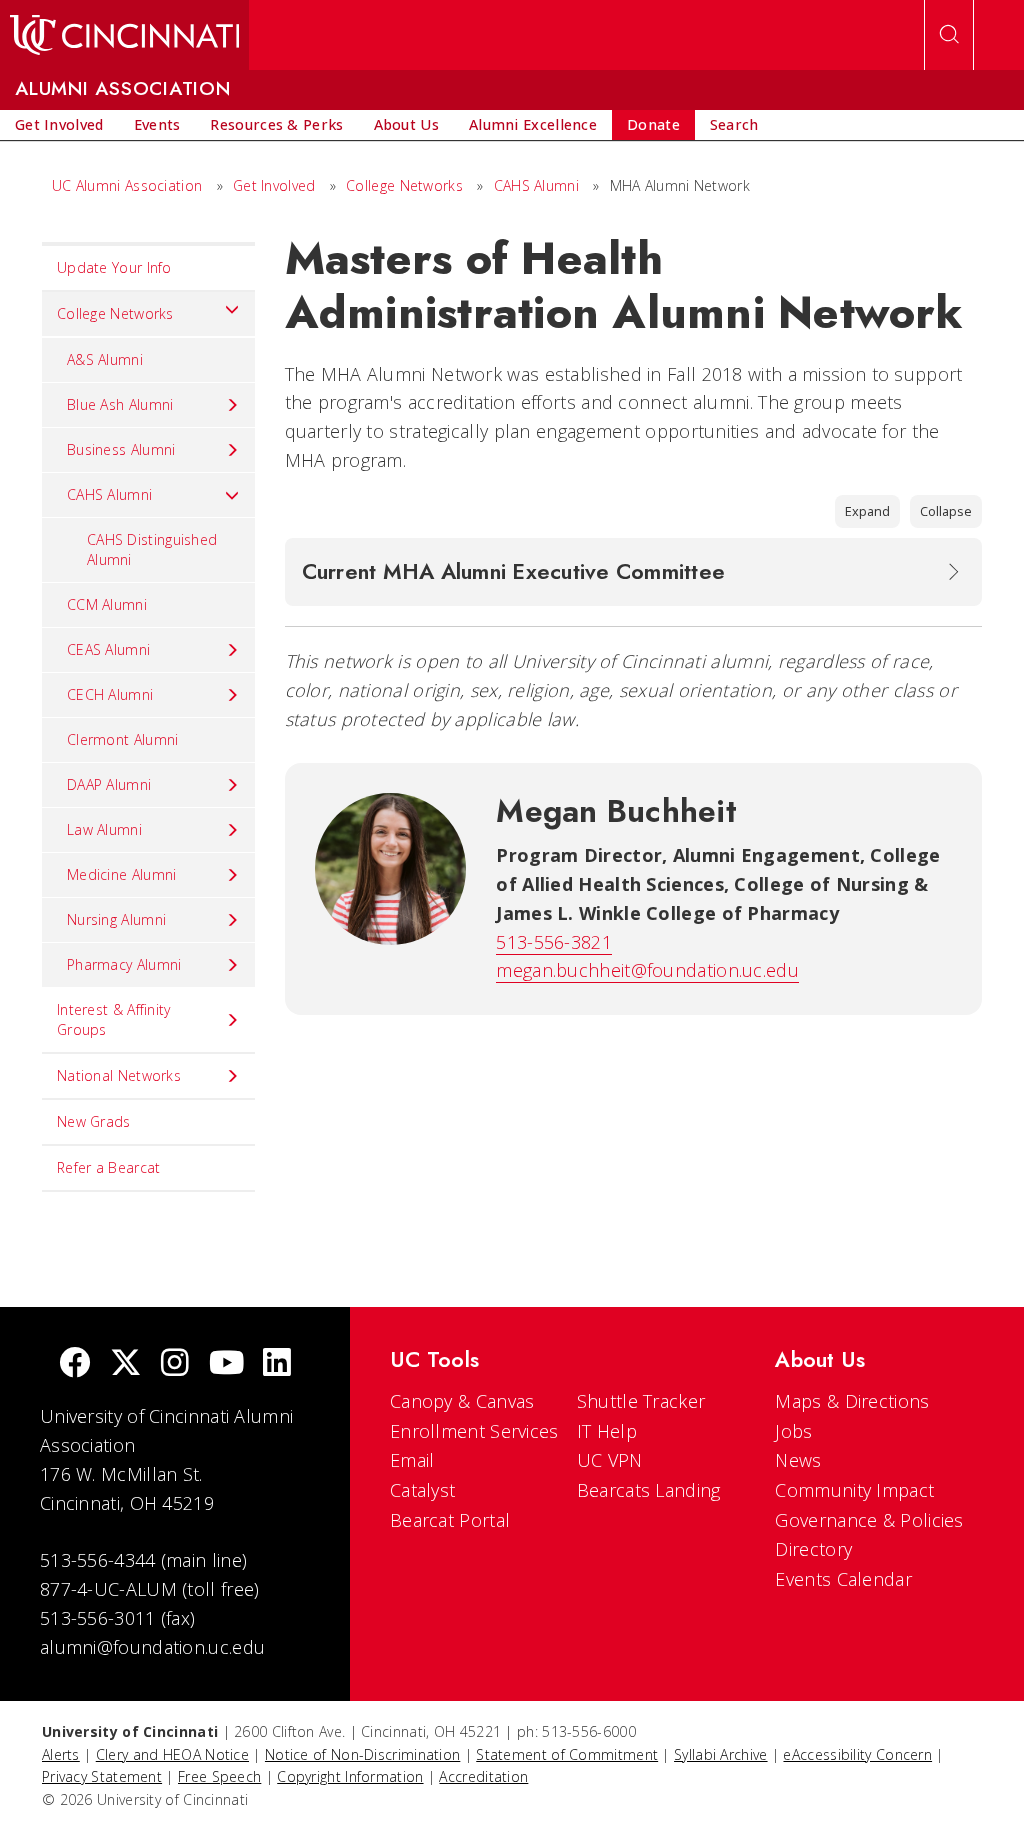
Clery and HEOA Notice (172, 1754)
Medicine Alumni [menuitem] (122, 874)
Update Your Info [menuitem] (114, 267)
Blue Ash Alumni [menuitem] (120, 404)
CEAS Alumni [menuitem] (108, 649)
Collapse (946, 511)
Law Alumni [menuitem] (104, 829)
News (798, 1460)
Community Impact (854, 1490)
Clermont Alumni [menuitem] (123, 739)
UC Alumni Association (127, 185)
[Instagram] (175, 1364)
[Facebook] (75, 1364)
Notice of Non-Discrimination (362, 1754)
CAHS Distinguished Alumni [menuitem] (152, 549)
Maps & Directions (852, 1401)
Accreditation (483, 1776)
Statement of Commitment (567, 1754)
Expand (867, 511)
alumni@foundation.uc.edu (152, 1647)
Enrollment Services (474, 1431)
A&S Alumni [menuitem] (105, 359)
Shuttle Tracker (641, 1401)
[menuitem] (59, 125)
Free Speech (219, 1776)
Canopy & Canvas (462, 1401)
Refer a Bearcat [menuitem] (109, 1167)
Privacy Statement (102, 1776)
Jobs (793, 1431)
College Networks (404, 185)
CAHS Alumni (536, 185)
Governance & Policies (869, 1520)
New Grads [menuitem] (94, 1121)
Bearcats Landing (649, 1490)
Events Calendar (843, 1579)
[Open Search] (949, 35)
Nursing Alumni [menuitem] (116, 919)
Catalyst (422, 1490)
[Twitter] (126, 1364)
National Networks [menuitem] (119, 1075)
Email (412, 1460)
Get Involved (274, 185)
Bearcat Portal (450, 1520)
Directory (813, 1549)
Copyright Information (350, 1776)
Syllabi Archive (721, 1754)
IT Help (607, 1431)
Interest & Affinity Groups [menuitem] (114, 1019)
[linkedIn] (277, 1364)
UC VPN (610, 1460)
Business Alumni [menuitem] (121, 449)
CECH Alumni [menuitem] (110, 694)
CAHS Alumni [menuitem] (109, 494)
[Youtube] (226, 1364)
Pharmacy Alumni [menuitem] (124, 964)
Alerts (61, 1754)
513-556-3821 (554, 942)
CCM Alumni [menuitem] (107, 604)
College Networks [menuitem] (115, 313)
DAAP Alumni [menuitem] (109, 784)
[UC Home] (124, 35)
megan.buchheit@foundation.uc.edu (647, 970)
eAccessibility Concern (857, 1754)
